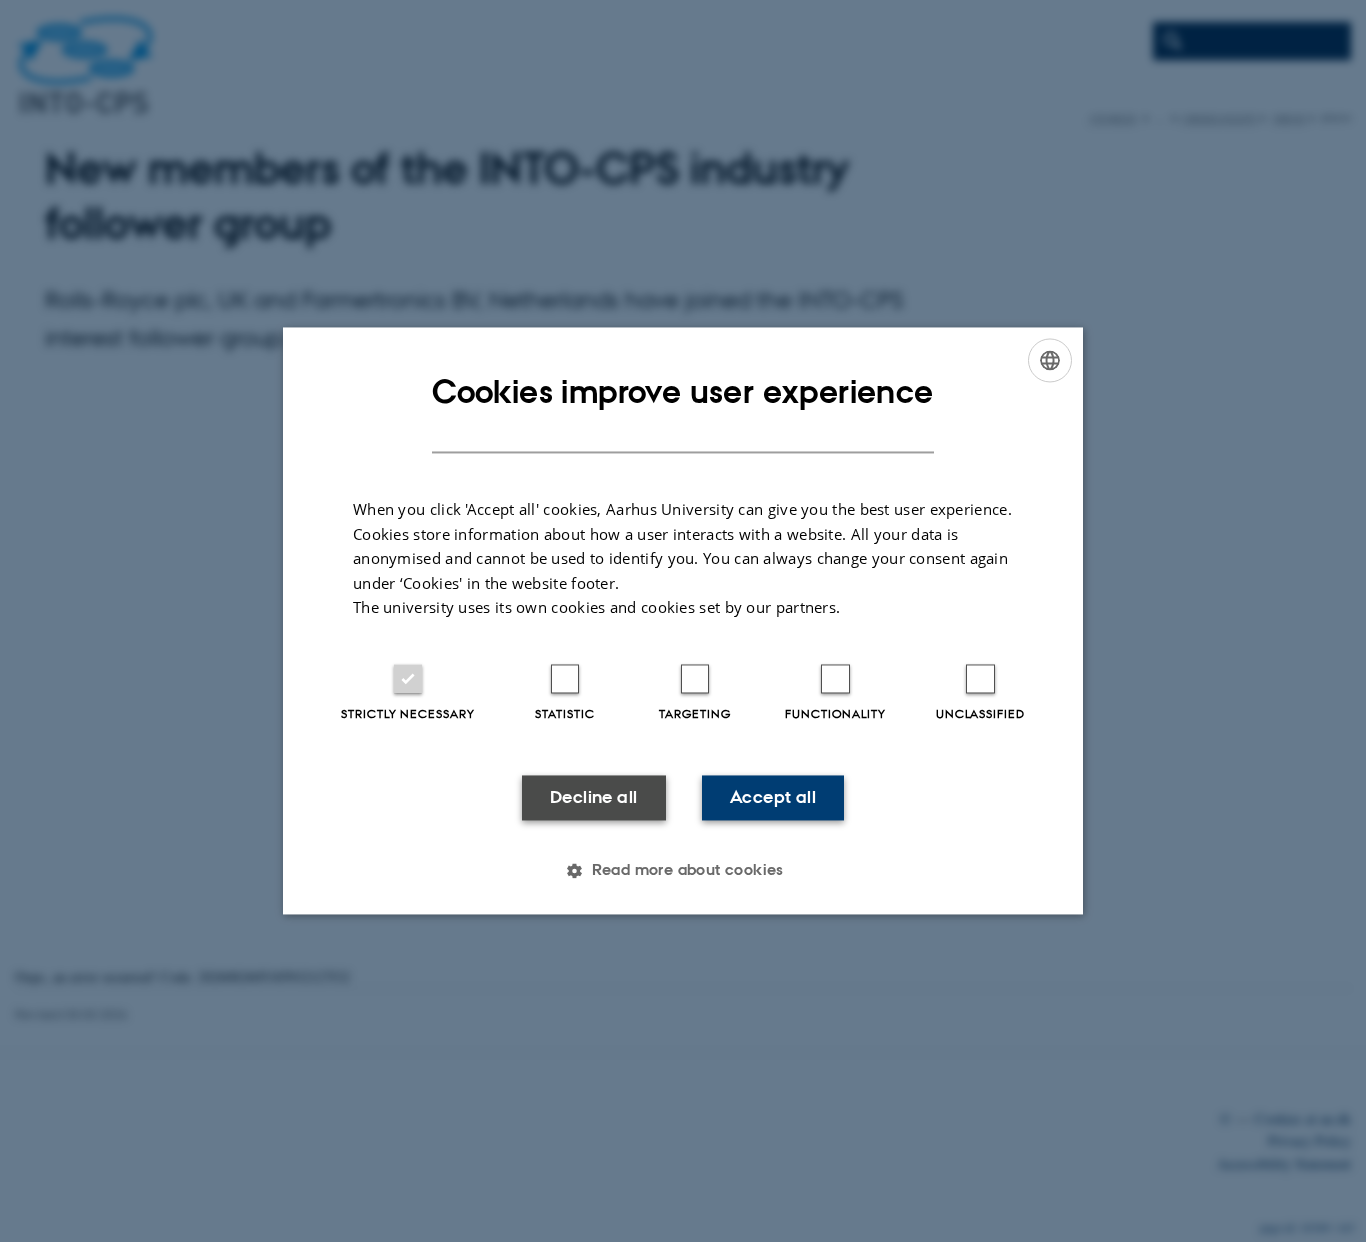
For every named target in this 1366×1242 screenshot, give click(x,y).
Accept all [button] (773, 797)
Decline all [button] (593, 797)
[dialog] (683, 620)
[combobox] (1050, 360)
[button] (683, 871)
